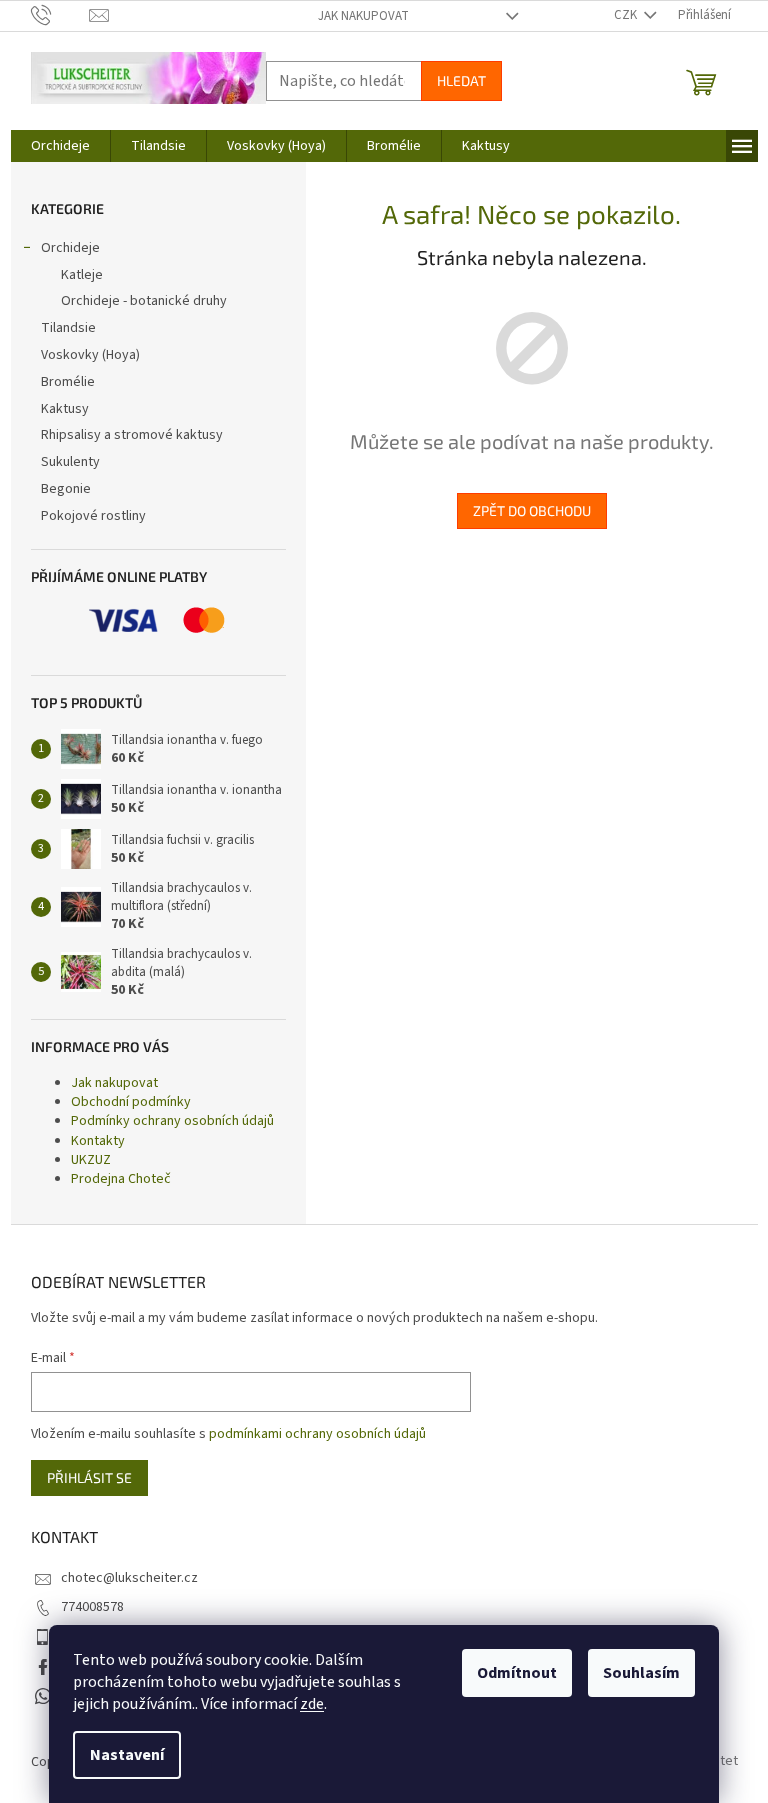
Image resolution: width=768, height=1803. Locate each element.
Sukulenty (70, 462)
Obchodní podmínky (131, 1102)
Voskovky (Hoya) (90, 355)
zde (312, 1704)
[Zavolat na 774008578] (60, 15)
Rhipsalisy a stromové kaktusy (132, 435)
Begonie (66, 489)
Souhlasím (641, 1673)
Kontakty (98, 1141)
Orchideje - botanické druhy (144, 301)
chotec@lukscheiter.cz (129, 1578)
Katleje (82, 275)
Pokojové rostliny (93, 516)
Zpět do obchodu (532, 510)
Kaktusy (65, 409)
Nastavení (127, 1755)
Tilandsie (68, 328)
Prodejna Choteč (121, 1179)
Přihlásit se (89, 1477)
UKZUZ (91, 1160)
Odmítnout (517, 1673)
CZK (627, 15)
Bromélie (68, 382)
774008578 (92, 1607)
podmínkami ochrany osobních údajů (317, 1434)
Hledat (461, 80)
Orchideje (70, 248)
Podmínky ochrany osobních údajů (172, 1121)
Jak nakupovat (363, 16)
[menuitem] (60, 146)
